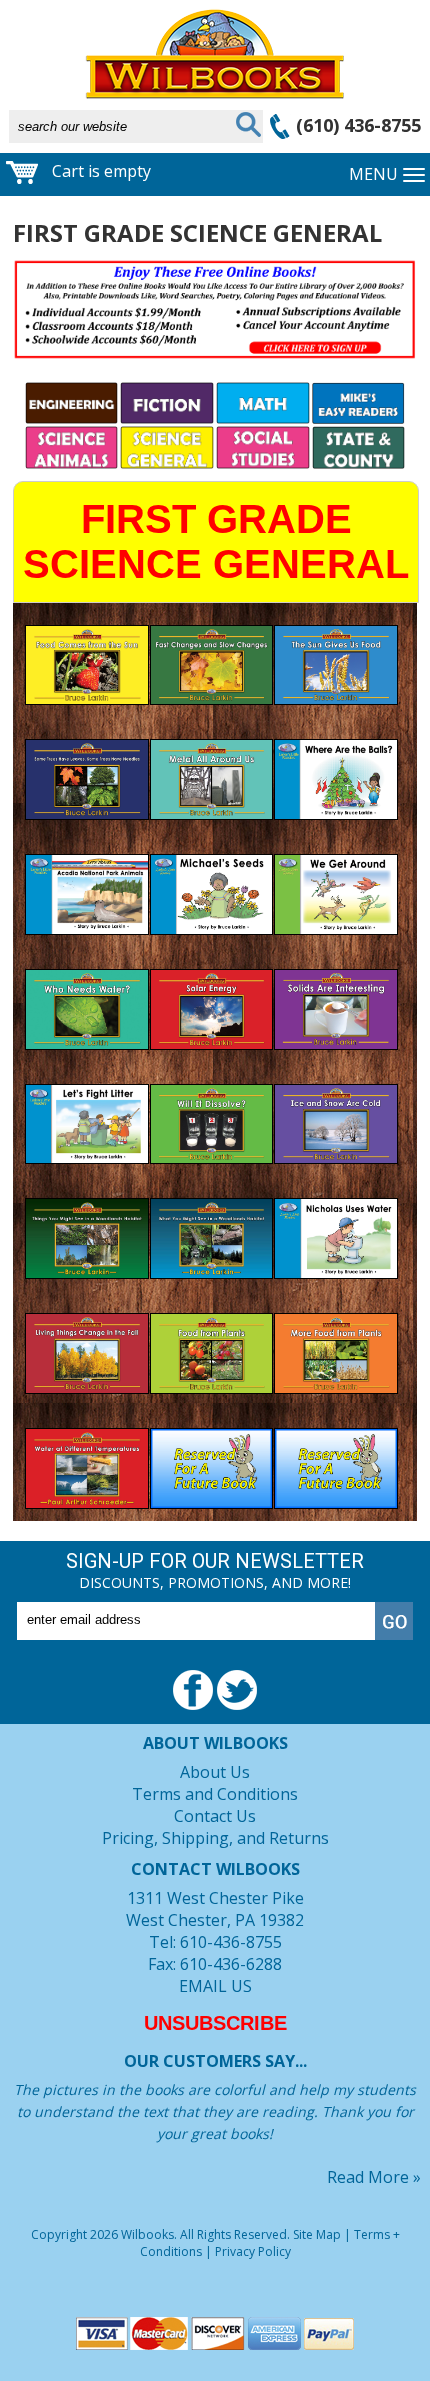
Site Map (317, 2234)
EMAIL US (215, 1986)
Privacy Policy (253, 2251)
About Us (215, 1772)
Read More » (374, 2177)
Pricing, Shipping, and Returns (215, 1838)
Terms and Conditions (215, 1794)
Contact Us (215, 1816)
